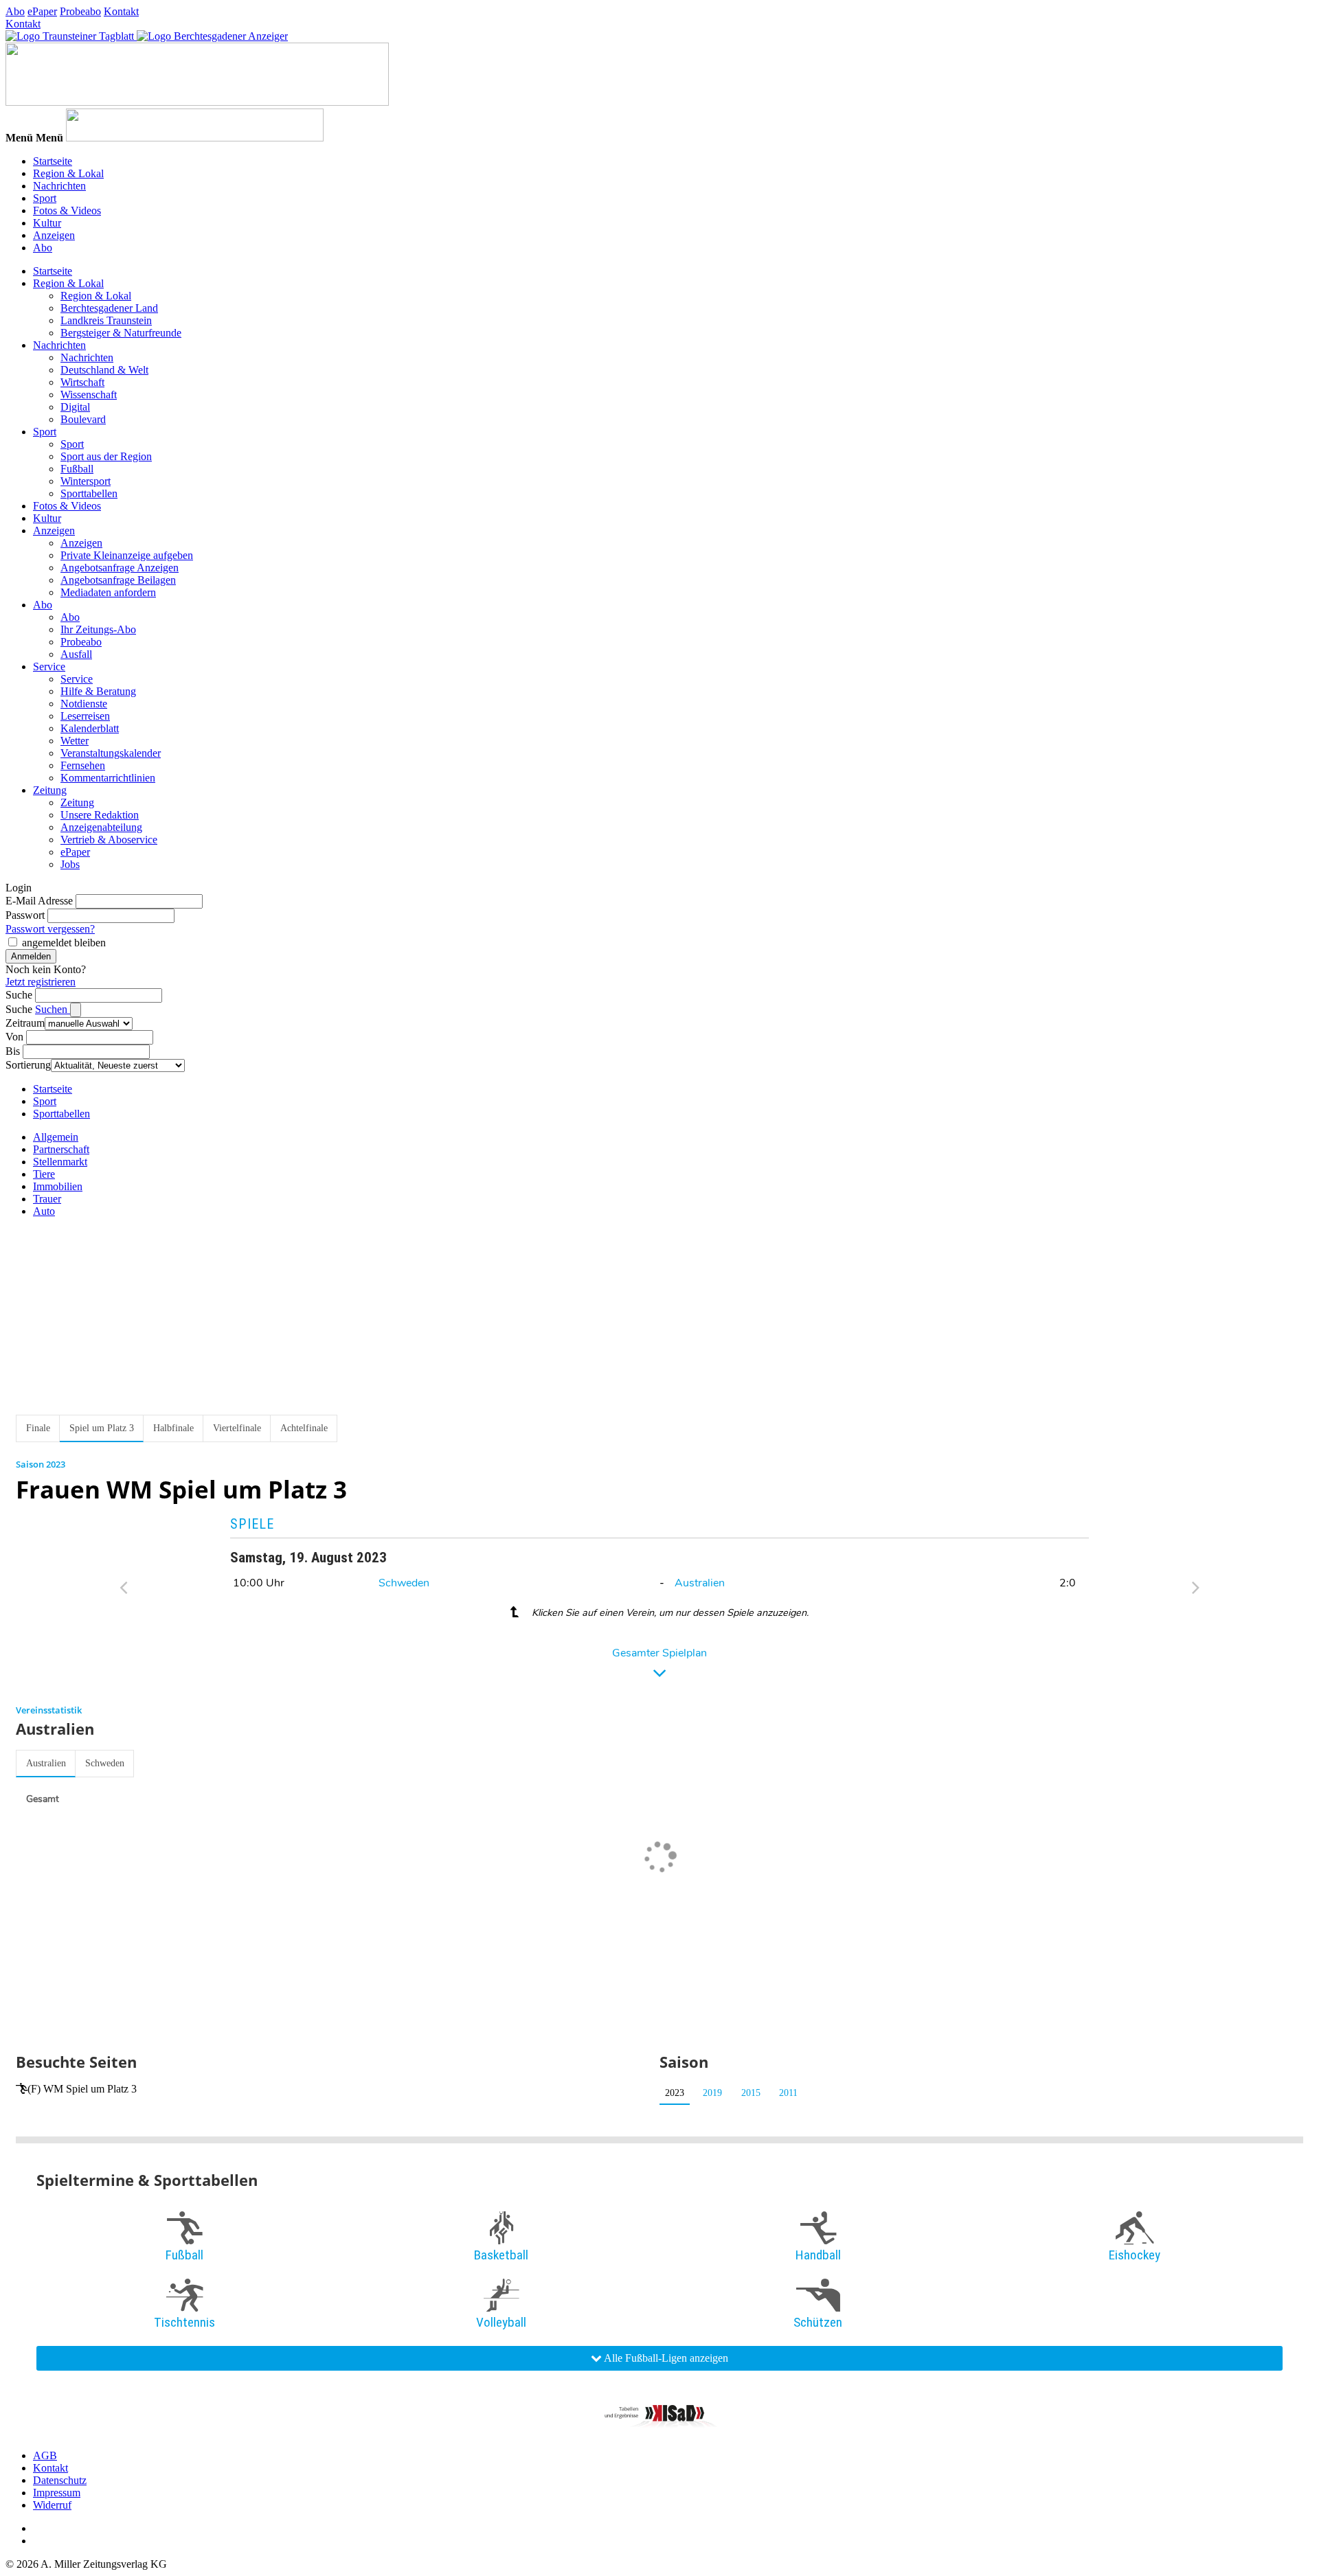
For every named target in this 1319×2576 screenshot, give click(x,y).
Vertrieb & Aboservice (109, 840)
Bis (13, 1051)
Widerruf (52, 2505)
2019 (712, 2093)
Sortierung (28, 1065)
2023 (675, 2093)
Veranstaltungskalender (111, 753)
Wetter (75, 741)
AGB (45, 2455)
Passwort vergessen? (50, 929)
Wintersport (86, 481)
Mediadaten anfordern (108, 592)
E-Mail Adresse (39, 901)
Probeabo (80, 11)
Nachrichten (59, 186)
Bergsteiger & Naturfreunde (121, 333)
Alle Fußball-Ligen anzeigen (665, 2358)
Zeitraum (25, 1023)
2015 (751, 2093)
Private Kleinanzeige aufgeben (127, 555)
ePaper (42, 11)
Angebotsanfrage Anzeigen (120, 568)
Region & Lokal (68, 173)
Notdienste (84, 704)
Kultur (47, 223)
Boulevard (83, 419)
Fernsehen (83, 765)
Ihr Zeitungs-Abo (98, 629)
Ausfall (76, 654)
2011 (788, 2093)
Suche (19, 995)
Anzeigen (54, 235)
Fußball (77, 469)
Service (49, 666)
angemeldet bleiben (64, 943)
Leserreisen (85, 716)
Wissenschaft (89, 395)
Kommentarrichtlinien (108, 778)
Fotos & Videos (67, 210)
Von (14, 1037)
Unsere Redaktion (100, 815)
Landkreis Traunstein (106, 320)
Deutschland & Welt (104, 370)
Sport (45, 198)
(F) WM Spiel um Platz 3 (82, 2089)
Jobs (70, 864)
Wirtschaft (82, 382)
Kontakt (121, 11)
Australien (700, 1583)
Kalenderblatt (90, 728)
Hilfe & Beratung (98, 691)
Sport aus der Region (106, 456)
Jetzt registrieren (41, 982)
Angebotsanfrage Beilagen (118, 580)
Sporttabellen (89, 493)
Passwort (25, 915)
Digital (75, 407)
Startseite (53, 161)
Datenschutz (60, 2480)
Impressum (57, 2493)
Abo (15, 11)
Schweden (404, 1583)
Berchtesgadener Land (109, 308)
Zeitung (50, 790)
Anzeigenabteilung (101, 827)
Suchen (53, 1009)
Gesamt (43, 1799)
